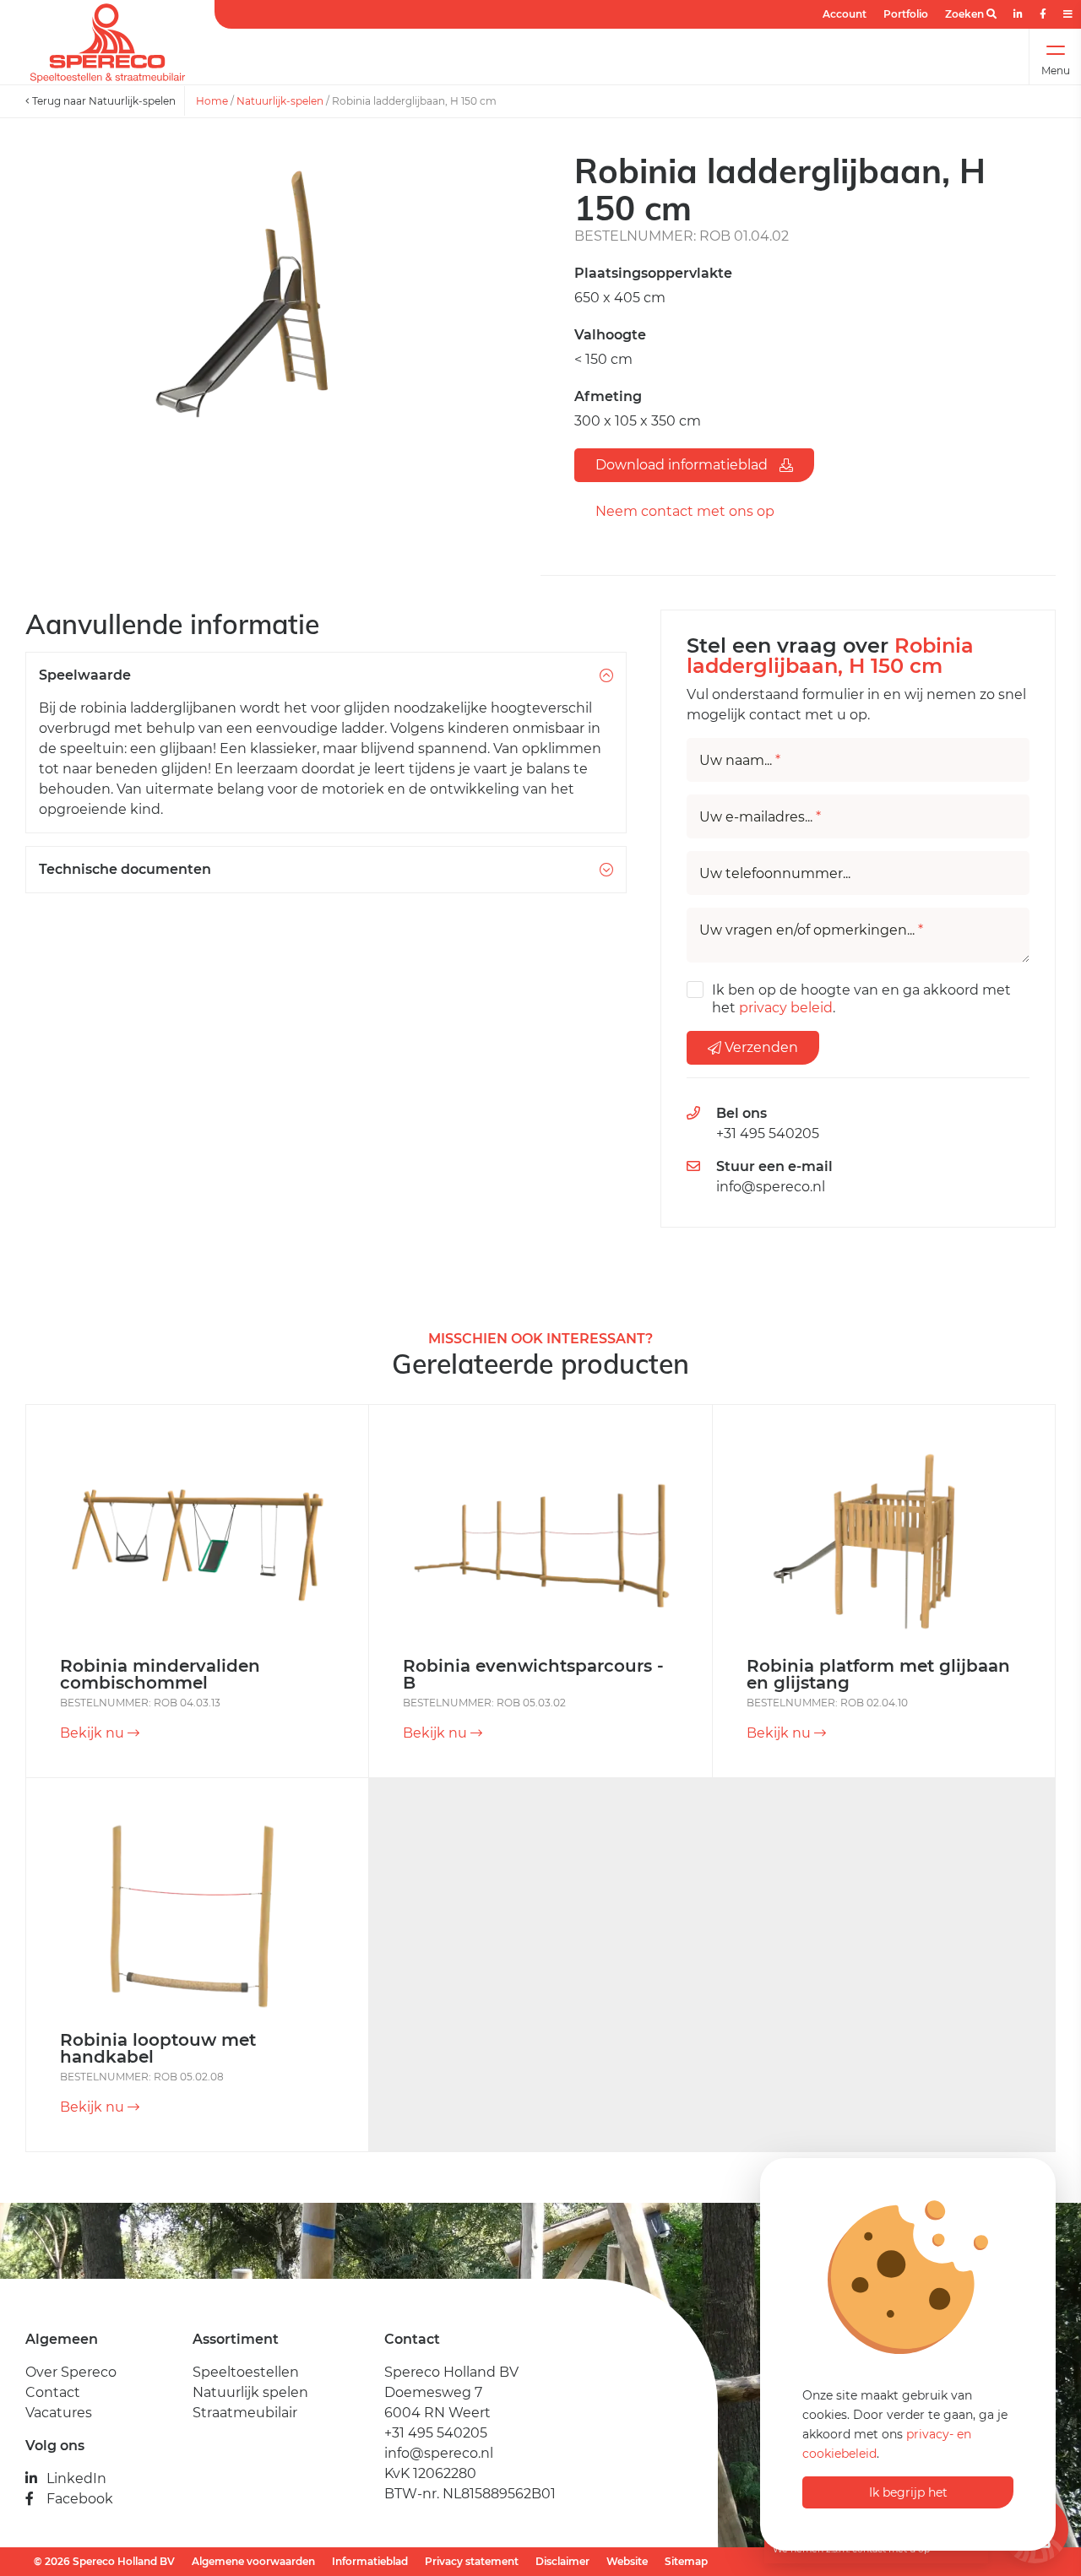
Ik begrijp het (908, 2492)
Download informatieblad (683, 465)
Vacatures (59, 2413)
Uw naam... (740, 761)
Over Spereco (71, 2372)
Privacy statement (472, 2561)
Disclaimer (562, 2561)
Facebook (80, 2499)
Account (845, 14)
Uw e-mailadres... (760, 817)
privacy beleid (786, 1008)
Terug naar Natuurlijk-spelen (103, 101)
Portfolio (906, 14)
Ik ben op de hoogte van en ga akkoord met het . (861, 999)
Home (212, 101)
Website (627, 2561)
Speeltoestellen (246, 2372)
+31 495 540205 (768, 1133)
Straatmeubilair (245, 2413)
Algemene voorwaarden (253, 2561)
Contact (53, 2392)
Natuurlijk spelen (250, 2392)
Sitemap (686, 2561)
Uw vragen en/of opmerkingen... (811, 930)
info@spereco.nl (771, 1187)
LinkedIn (76, 2478)
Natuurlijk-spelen (280, 101)
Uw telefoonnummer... (775, 874)
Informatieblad (370, 2561)
